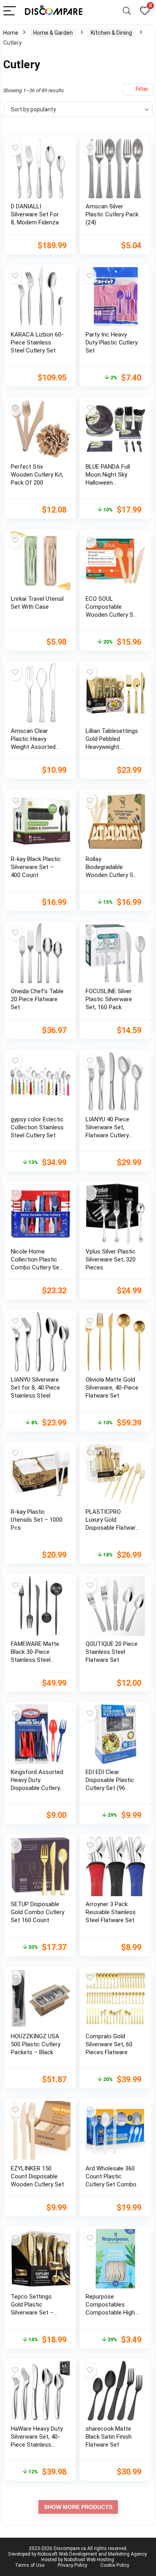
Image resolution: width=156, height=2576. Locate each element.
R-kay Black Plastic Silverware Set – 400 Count (36, 867)
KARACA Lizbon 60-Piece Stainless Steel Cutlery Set (37, 343)
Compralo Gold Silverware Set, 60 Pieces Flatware (109, 2044)
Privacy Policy (72, 2565)
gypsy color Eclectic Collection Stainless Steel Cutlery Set (37, 1127)
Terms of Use (30, 2565)
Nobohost (75, 2560)
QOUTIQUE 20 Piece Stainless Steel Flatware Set (112, 1652)
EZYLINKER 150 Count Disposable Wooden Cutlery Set (37, 2176)
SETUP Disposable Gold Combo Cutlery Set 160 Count (38, 1912)
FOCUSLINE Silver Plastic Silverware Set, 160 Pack (109, 999)
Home (11, 33)
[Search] (127, 11)
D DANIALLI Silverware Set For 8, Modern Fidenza (35, 214)
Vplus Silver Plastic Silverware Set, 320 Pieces (111, 1259)
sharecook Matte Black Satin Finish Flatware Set (109, 2437)
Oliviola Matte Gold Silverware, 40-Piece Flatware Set (112, 1388)
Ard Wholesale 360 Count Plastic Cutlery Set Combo (111, 2176)
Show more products (78, 2507)
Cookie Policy (115, 2565)
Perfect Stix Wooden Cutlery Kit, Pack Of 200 (37, 475)
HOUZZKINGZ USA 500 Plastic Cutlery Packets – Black (36, 2044)
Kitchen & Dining (111, 33)
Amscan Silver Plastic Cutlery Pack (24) (112, 214)
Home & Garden (53, 33)
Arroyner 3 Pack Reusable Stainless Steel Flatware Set (111, 1912)
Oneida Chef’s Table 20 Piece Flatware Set (37, 999)
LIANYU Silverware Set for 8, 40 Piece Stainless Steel (35, 1388)
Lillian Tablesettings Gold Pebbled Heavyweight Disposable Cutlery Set (112, 747)
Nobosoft (48, 2554)
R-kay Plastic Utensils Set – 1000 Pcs (37, 1520)
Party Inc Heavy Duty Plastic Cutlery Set (112, 343)
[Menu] (10, 11)
